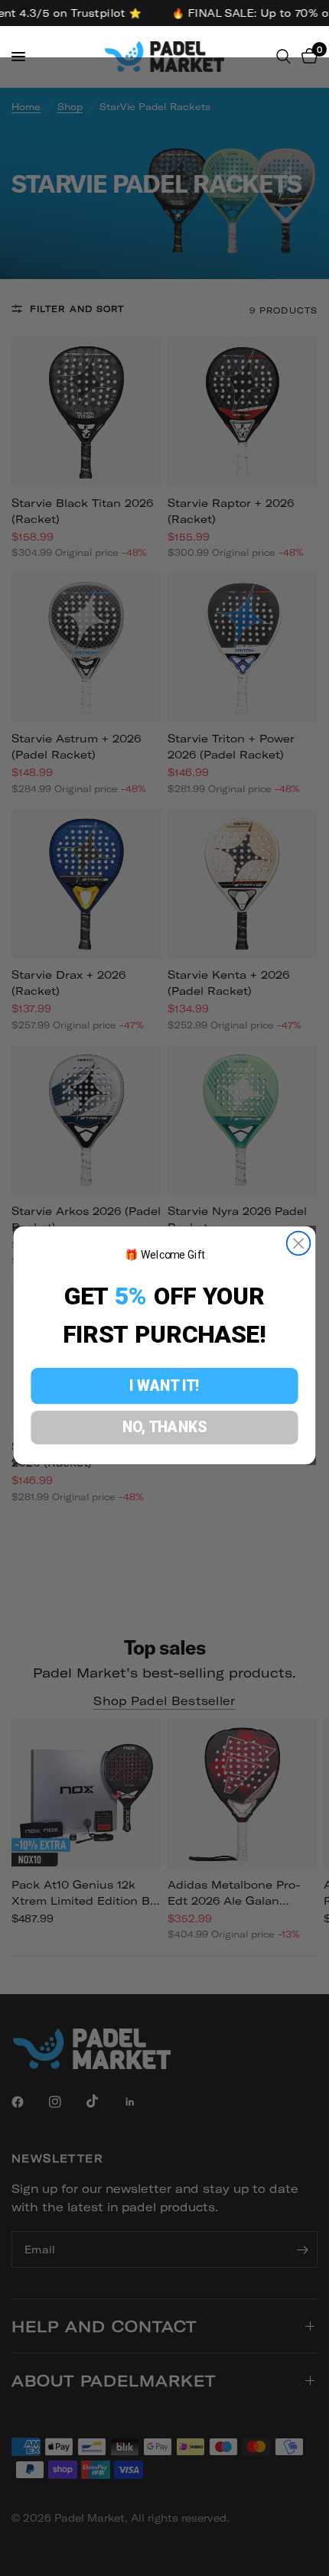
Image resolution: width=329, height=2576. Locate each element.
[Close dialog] (299, 1244)
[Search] (283, 57)
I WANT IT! (164, 1385)
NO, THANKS (165, 1427)
